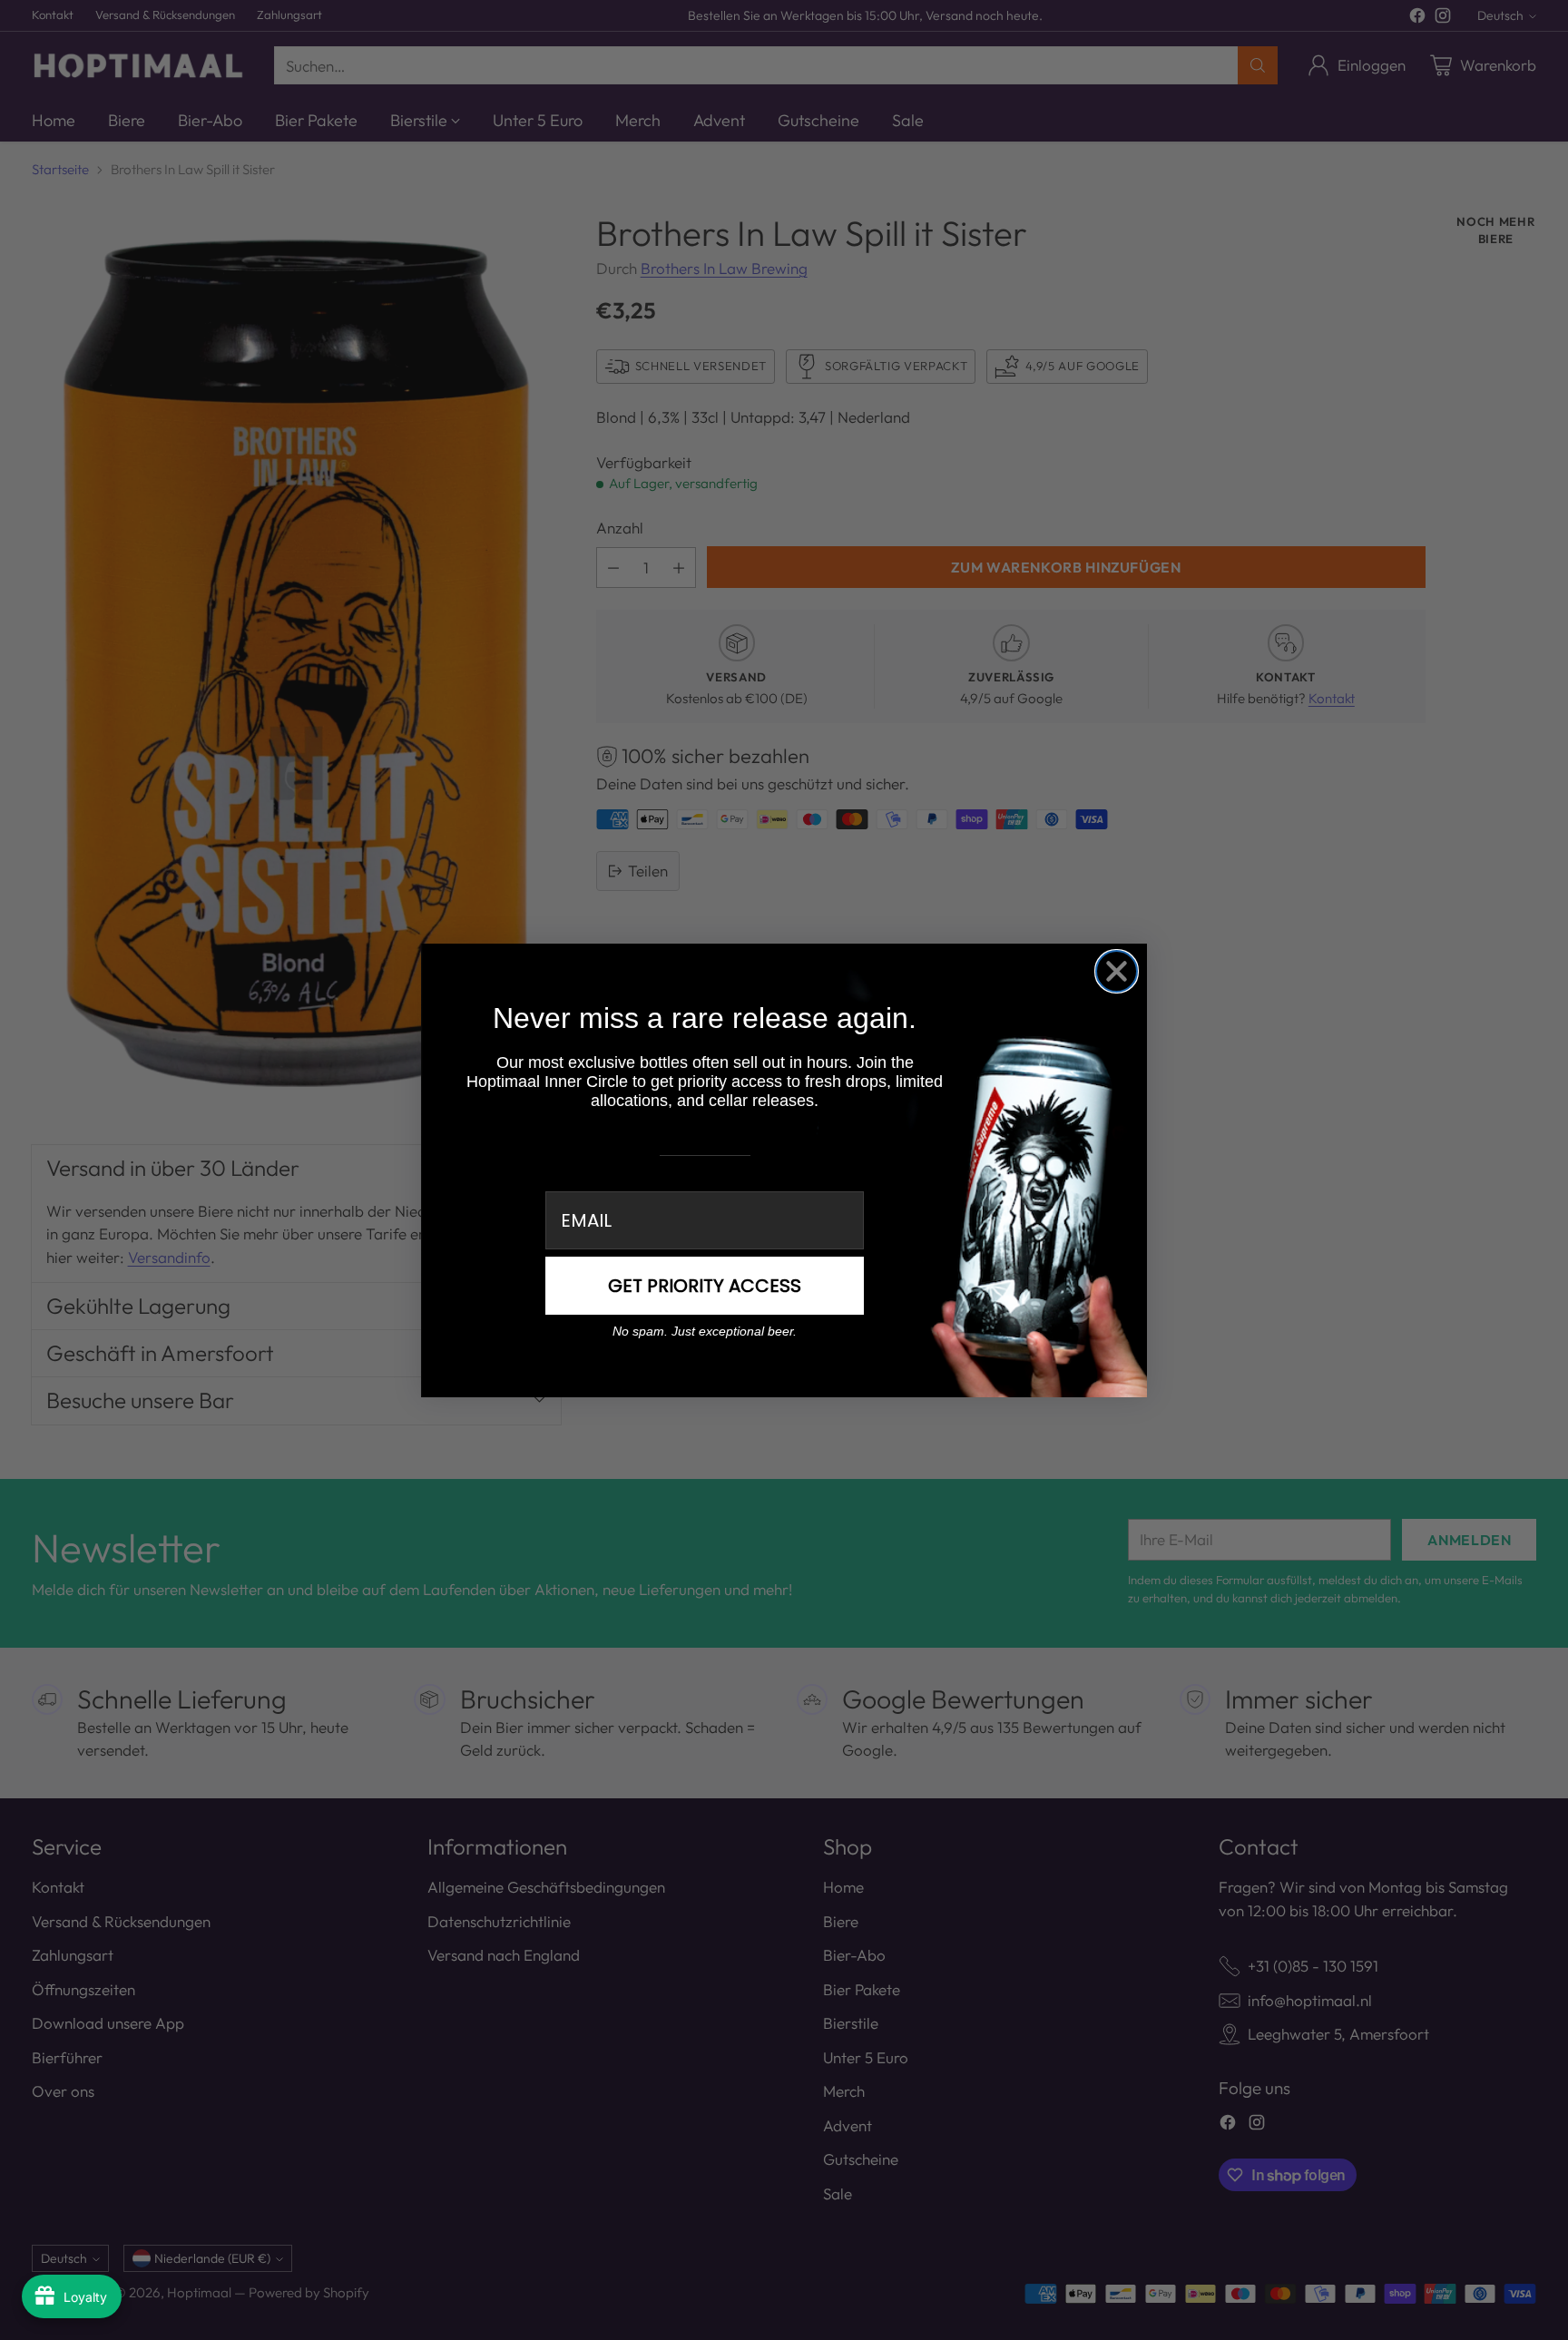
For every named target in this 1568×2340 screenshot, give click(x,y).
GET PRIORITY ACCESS (705, 1286)
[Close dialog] (1117, 971)
